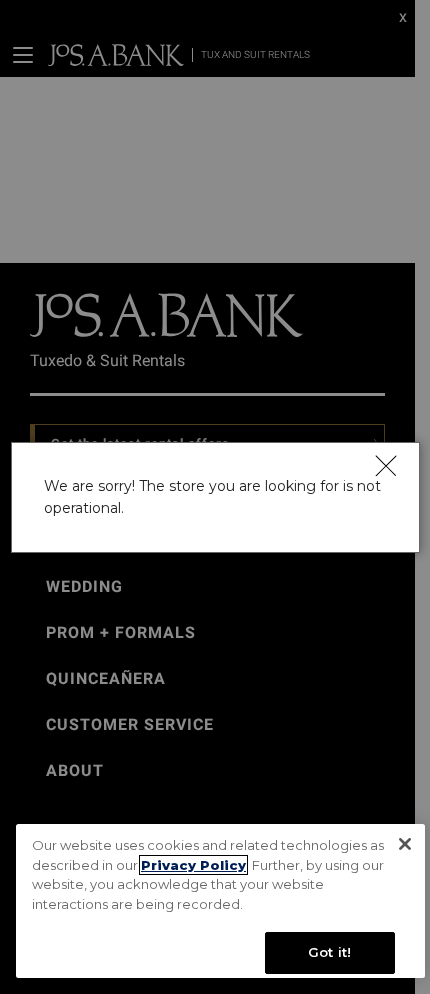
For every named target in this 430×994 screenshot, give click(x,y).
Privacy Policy (193, 865)
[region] (220, 901)
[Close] (384, 465)
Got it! (329, 952)
